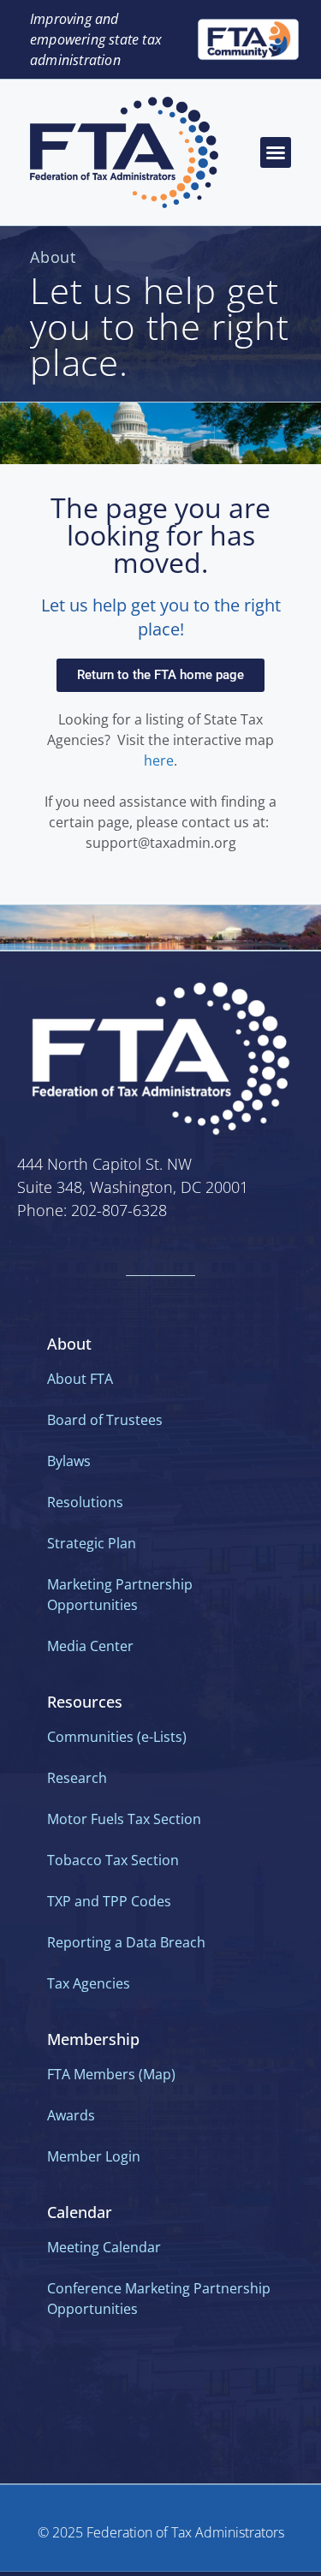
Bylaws (69, 1461)
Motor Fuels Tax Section (124, 1819)
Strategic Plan (92, 1543)
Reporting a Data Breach (126, 1942)
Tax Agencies (89, 1983)
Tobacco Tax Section (113, 1860)
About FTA (80, 1379)
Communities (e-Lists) (117, 1737)
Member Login (94, 2156)
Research (77, 1778)
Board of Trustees (105, 1420)
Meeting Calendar (104, 2247)
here (159, 760)
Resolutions (85, 1502)
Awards (71, 2115)
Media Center (90, 1646)
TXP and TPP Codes (109, 1901)
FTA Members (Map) (111, 2074)
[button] (276, 152)
